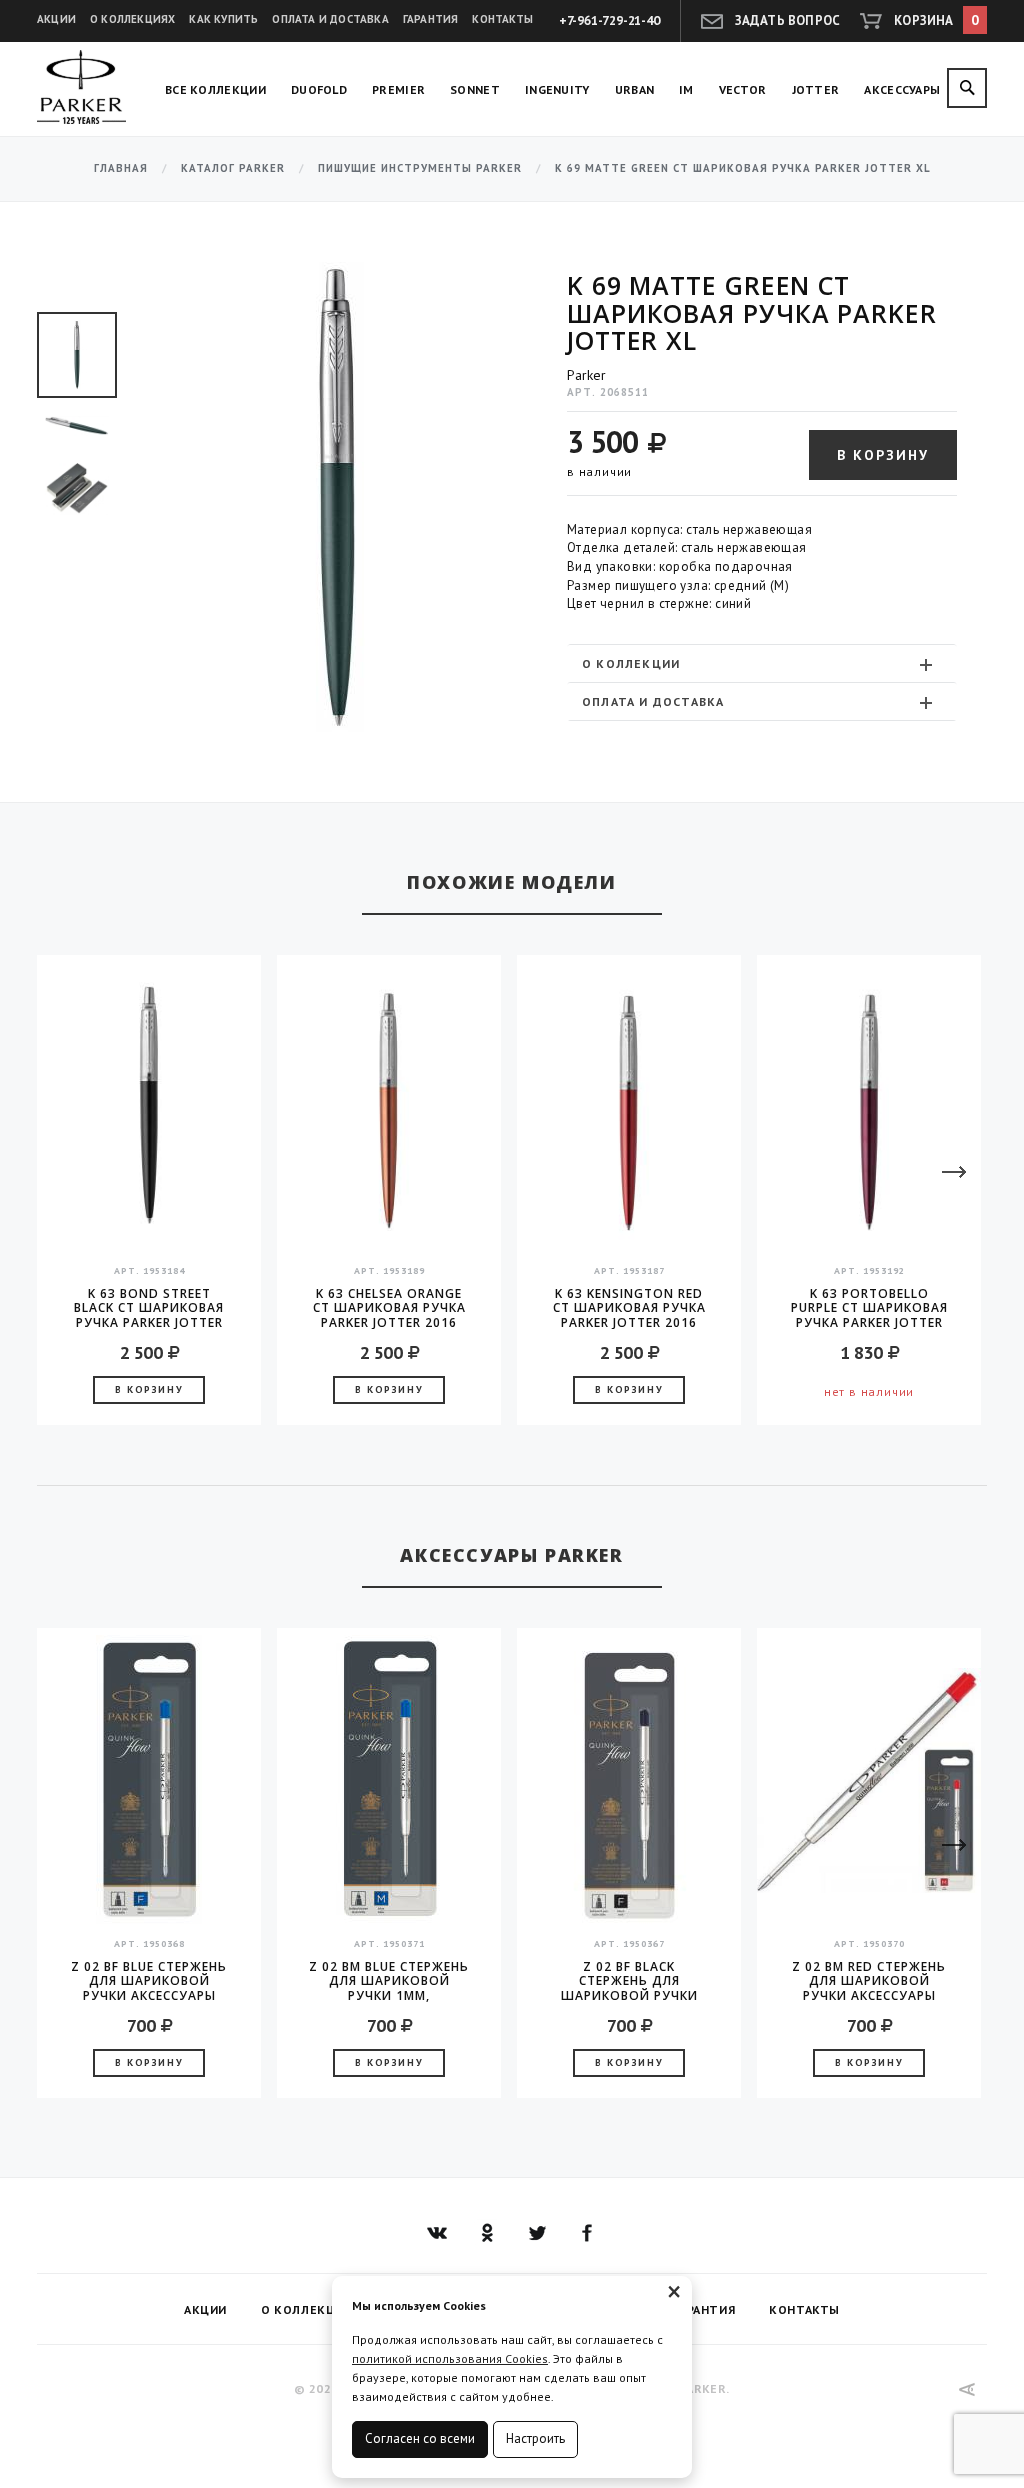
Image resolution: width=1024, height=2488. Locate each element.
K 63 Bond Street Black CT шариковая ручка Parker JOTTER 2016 (149, 1308)
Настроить (535, 2438)
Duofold (319, 89)
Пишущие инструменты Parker (420, 168)
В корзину (883, 455)
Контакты (502, 19)
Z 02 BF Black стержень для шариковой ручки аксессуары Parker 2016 (629, 1981)
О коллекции (631, 663)
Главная (121, 168)
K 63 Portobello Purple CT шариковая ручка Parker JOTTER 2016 (869, 1308)
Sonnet (475, 89)
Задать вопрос (788, 20)
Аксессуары (902, 89)
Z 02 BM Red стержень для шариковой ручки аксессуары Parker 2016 (869, 1981)
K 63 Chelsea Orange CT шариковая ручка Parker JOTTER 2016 (389, 1308)
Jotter (816, 89)
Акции (56, 19)
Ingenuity (557, 89)
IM (686, 89)
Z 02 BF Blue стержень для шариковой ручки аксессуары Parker (149, 1981)
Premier (398, 89)
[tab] (762, 663)
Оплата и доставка (330, 19)
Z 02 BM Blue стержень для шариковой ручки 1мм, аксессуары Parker (389, 1981)
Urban (635, 89)
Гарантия (431, 19)
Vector (743, 89)
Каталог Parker (233, 168)
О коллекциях (132, 19)
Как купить (223, 19)
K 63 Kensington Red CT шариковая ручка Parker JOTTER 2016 (629, 1308)
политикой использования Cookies (450, 2358)
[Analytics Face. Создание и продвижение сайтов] (967, 2389)
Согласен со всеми (420, 2438)
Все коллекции (215, 89)
